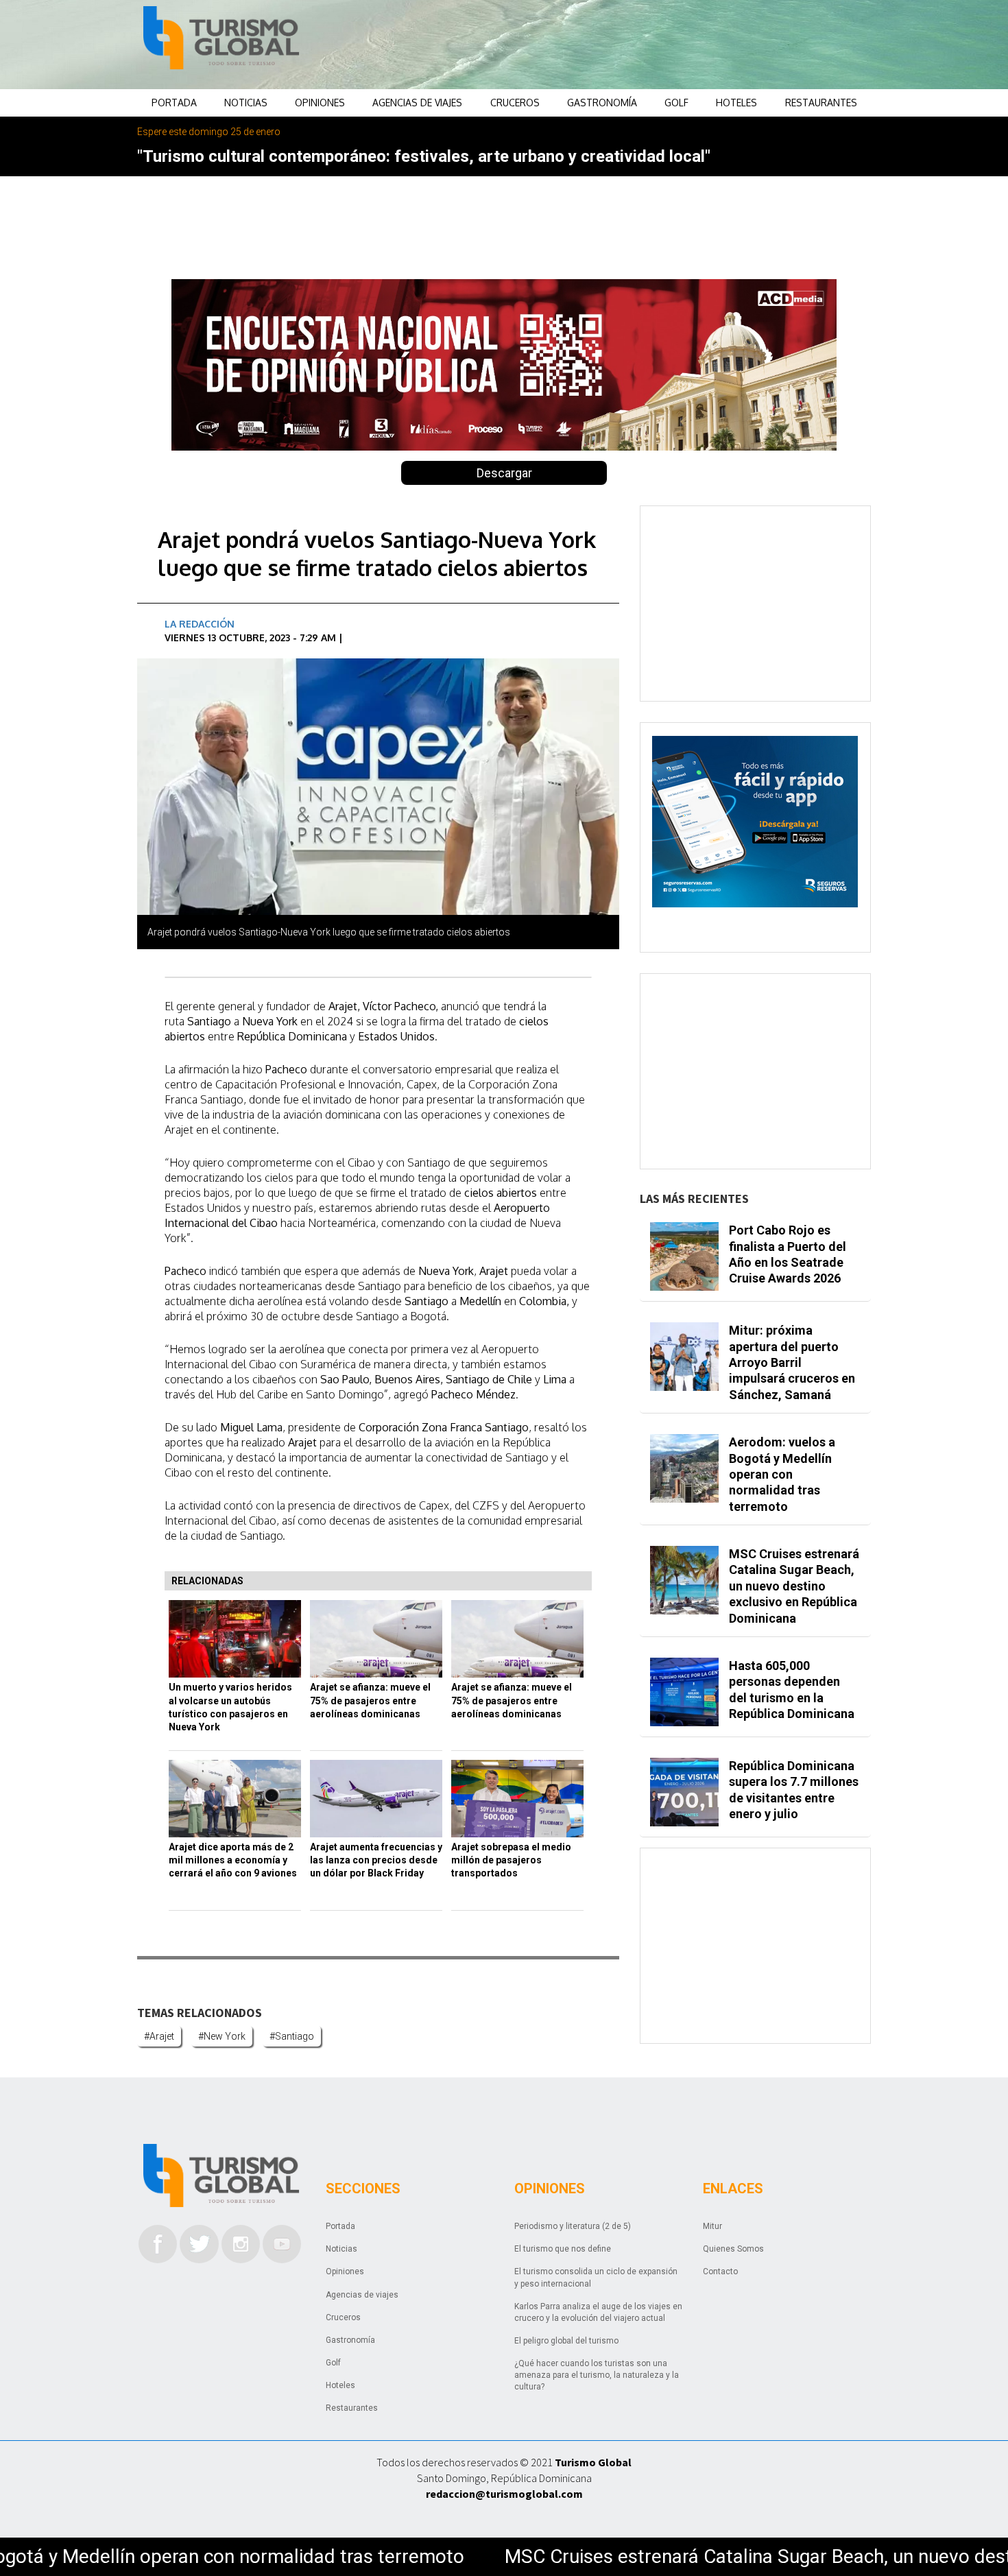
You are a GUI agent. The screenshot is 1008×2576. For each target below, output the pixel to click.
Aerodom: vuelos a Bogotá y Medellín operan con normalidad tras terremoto (782, 1474)
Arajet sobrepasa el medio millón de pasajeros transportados (511, 1860)
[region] (614, 45)
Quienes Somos (733, 2249)
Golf (676, 103)
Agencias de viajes (417, 103)
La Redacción (200, 624)
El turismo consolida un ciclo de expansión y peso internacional (596, 2277)
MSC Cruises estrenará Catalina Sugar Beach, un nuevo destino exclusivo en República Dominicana (794, 1586)
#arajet (159, 2036)
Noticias (246, 103)
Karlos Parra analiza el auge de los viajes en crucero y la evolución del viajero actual (598, 2312)
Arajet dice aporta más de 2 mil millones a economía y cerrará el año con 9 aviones (233, 1860)
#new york (222, 2036)
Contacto (720, 2271)
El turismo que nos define (563, 2249)
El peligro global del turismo (566, 2341)
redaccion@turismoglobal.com (504, 2494)
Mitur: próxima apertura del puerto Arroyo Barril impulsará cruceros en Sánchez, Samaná (792, 1362)
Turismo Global (593, 2462)
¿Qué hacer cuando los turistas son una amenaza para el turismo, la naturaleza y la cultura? (597, 2375)
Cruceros (515, 103)
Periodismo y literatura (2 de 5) (573, 2226)
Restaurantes (821, 103)
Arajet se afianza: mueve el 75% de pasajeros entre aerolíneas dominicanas (370, 1701)
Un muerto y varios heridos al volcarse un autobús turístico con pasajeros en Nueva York (230, 1707)
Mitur (712, 2226)
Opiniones (320, 103)
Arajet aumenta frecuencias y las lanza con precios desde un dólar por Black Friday (376, 1860)
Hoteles (736, 103)
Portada (174, 103)
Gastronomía (602, 103)
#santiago (292, 2036)
